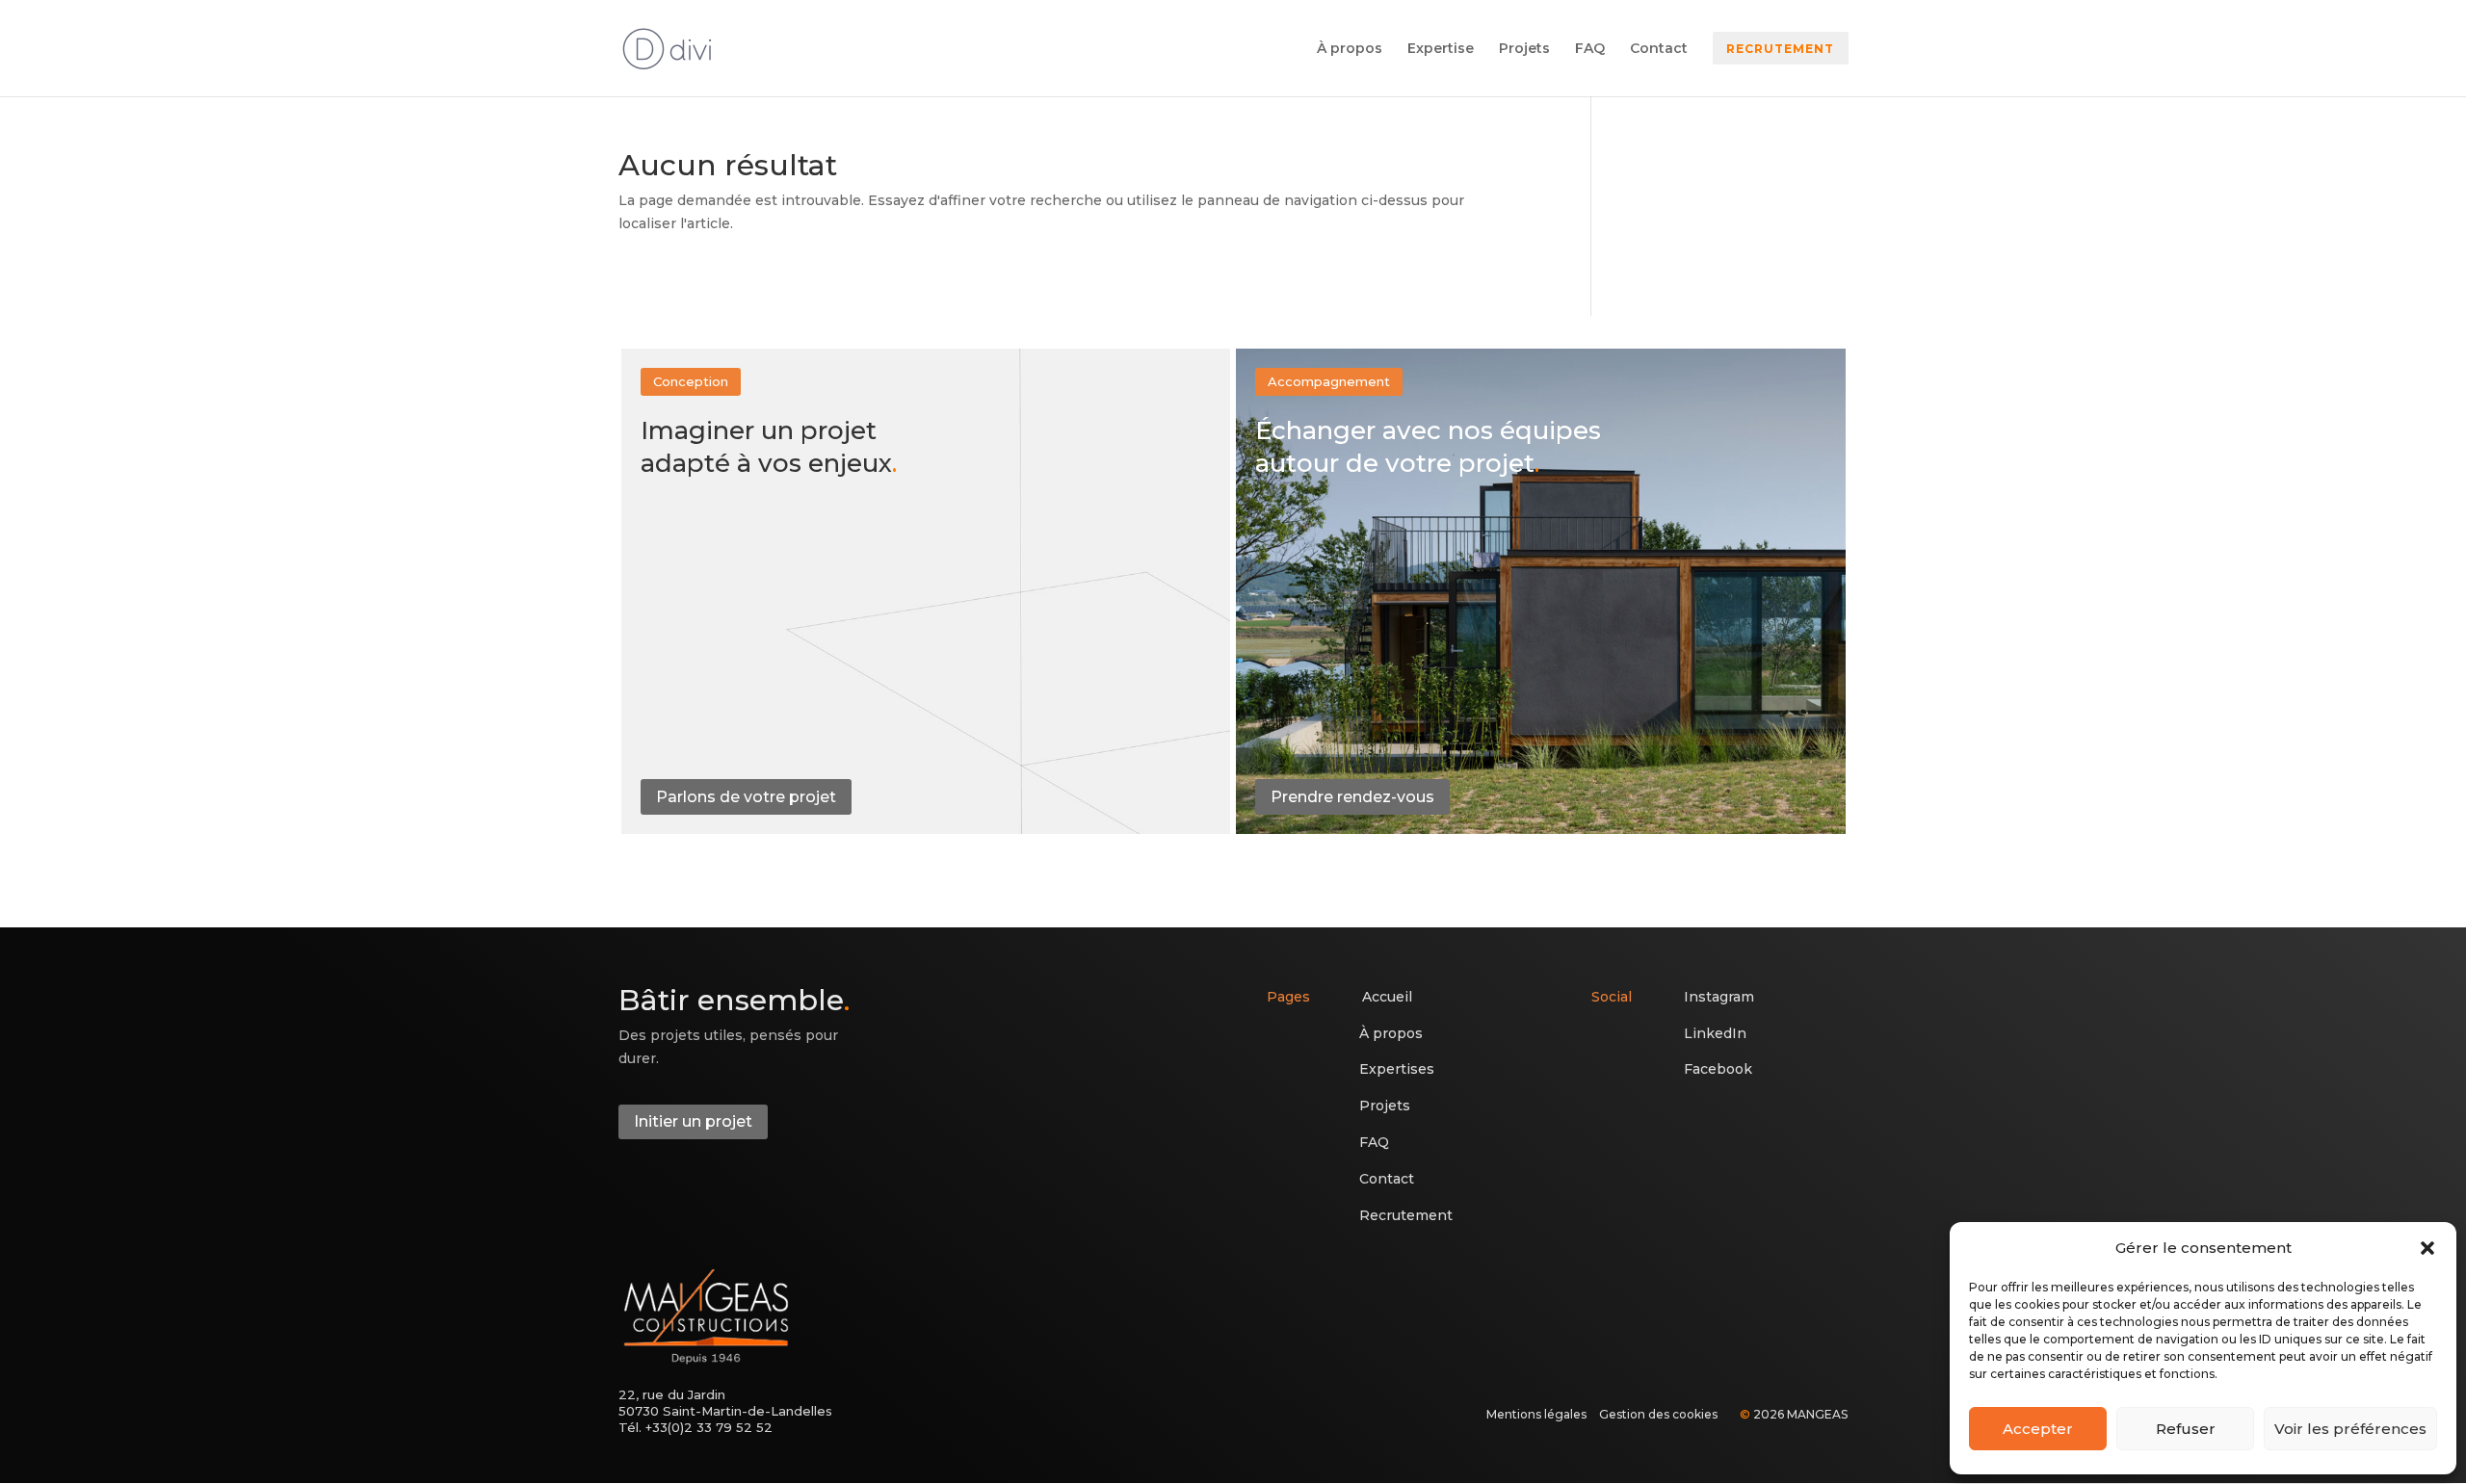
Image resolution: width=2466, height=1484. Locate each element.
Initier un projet (693, 1121)
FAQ (1590, 49)
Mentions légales (1536, 1414)
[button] (2427, 1248)
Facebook (1718, 1069)
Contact (1659, 49)
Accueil (1387, 997)
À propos (1350, 49)
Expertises (1397, 1069)
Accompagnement (1329, 381)
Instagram (1719, 997)
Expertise (1441, 49)
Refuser (2186, 1429)
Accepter (2038, 1429)
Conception (691, 381)
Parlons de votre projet (746, 797)
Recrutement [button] (1780, 49)
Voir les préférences (2350, 1429)
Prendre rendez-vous (1352, 797)
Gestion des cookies (1658, 1414)
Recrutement (1406, 1215)
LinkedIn (1715, 1033)
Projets (1524, 49)
